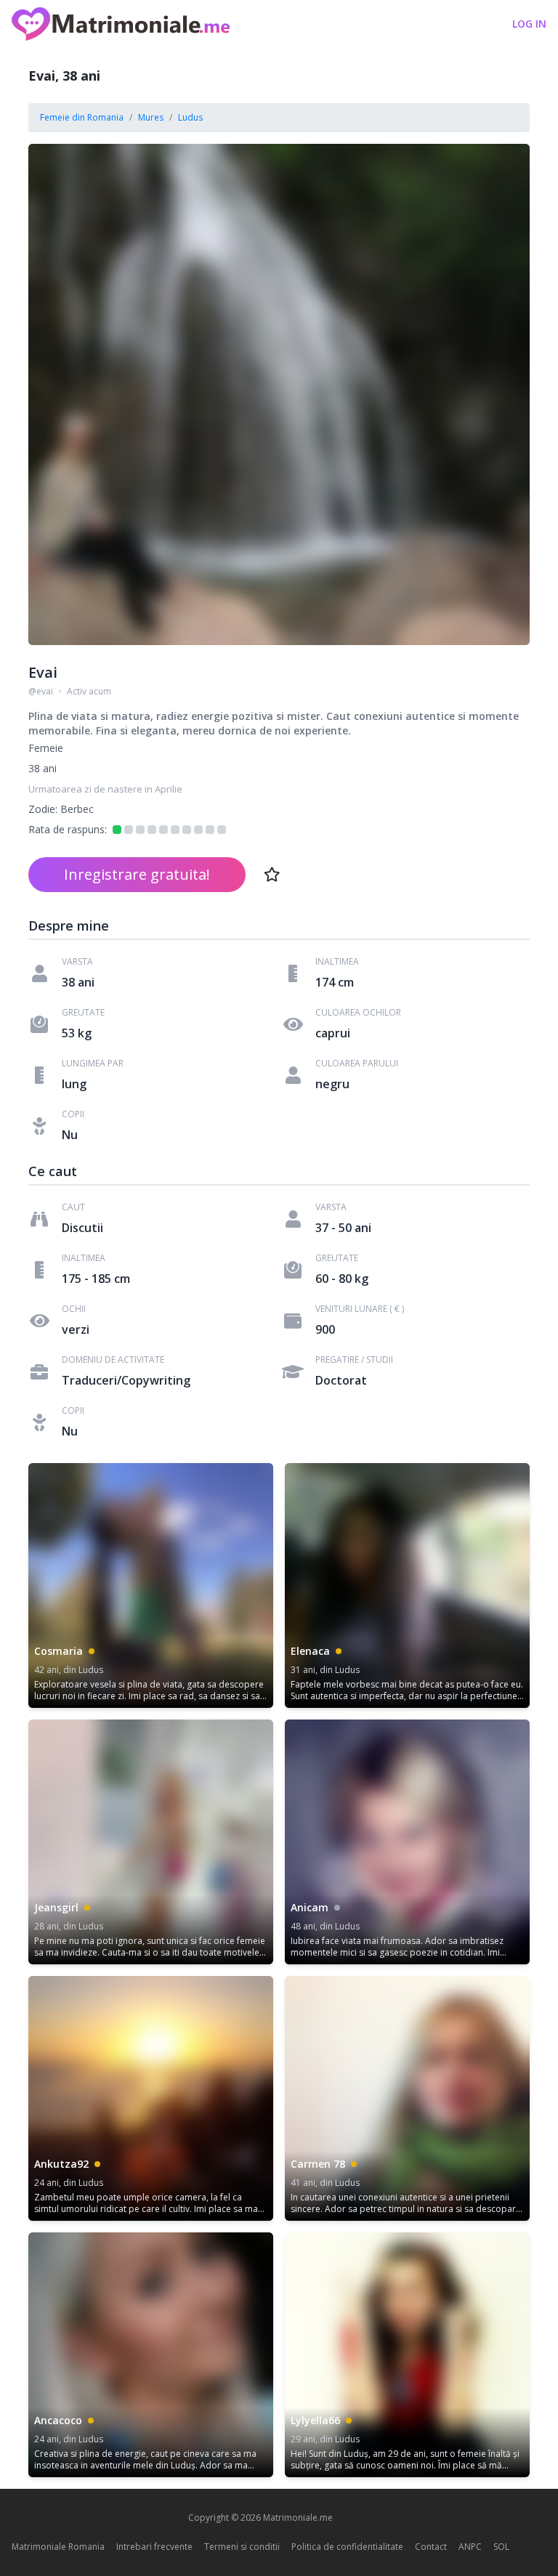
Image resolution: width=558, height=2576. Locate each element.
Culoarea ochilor (358, 1013)
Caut (73, 1207)
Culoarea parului (357, 1064)
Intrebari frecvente (154, 2547)
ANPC (470, 2547)
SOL (501, 2547)
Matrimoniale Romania (58, 2547)
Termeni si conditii (242, 2547)
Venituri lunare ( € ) (360, 1309)
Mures (151, 117)
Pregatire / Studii (354, 1360)
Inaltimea (337, 962)
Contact (431, 2547)
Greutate (83, 1013)
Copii (73, 1114)
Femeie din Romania (82, 117)
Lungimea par (93, 1064)
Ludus (190, 117)
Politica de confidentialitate (347, 2547)
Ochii (74, 1309)
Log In (529, 24)
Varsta (77, 962)
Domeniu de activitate (113, 1360)
